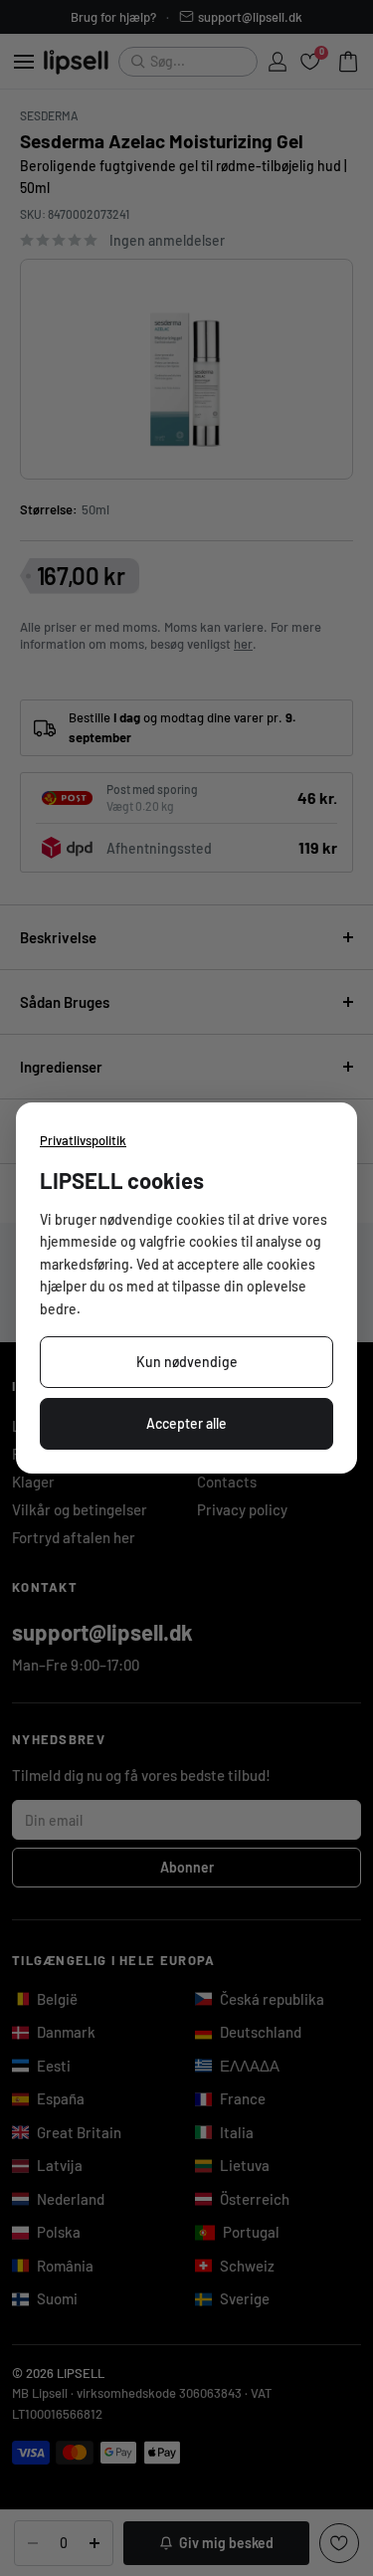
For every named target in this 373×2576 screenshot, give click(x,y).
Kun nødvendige (187, 1362)
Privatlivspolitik (83, 1140)
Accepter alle (186, 1423)
